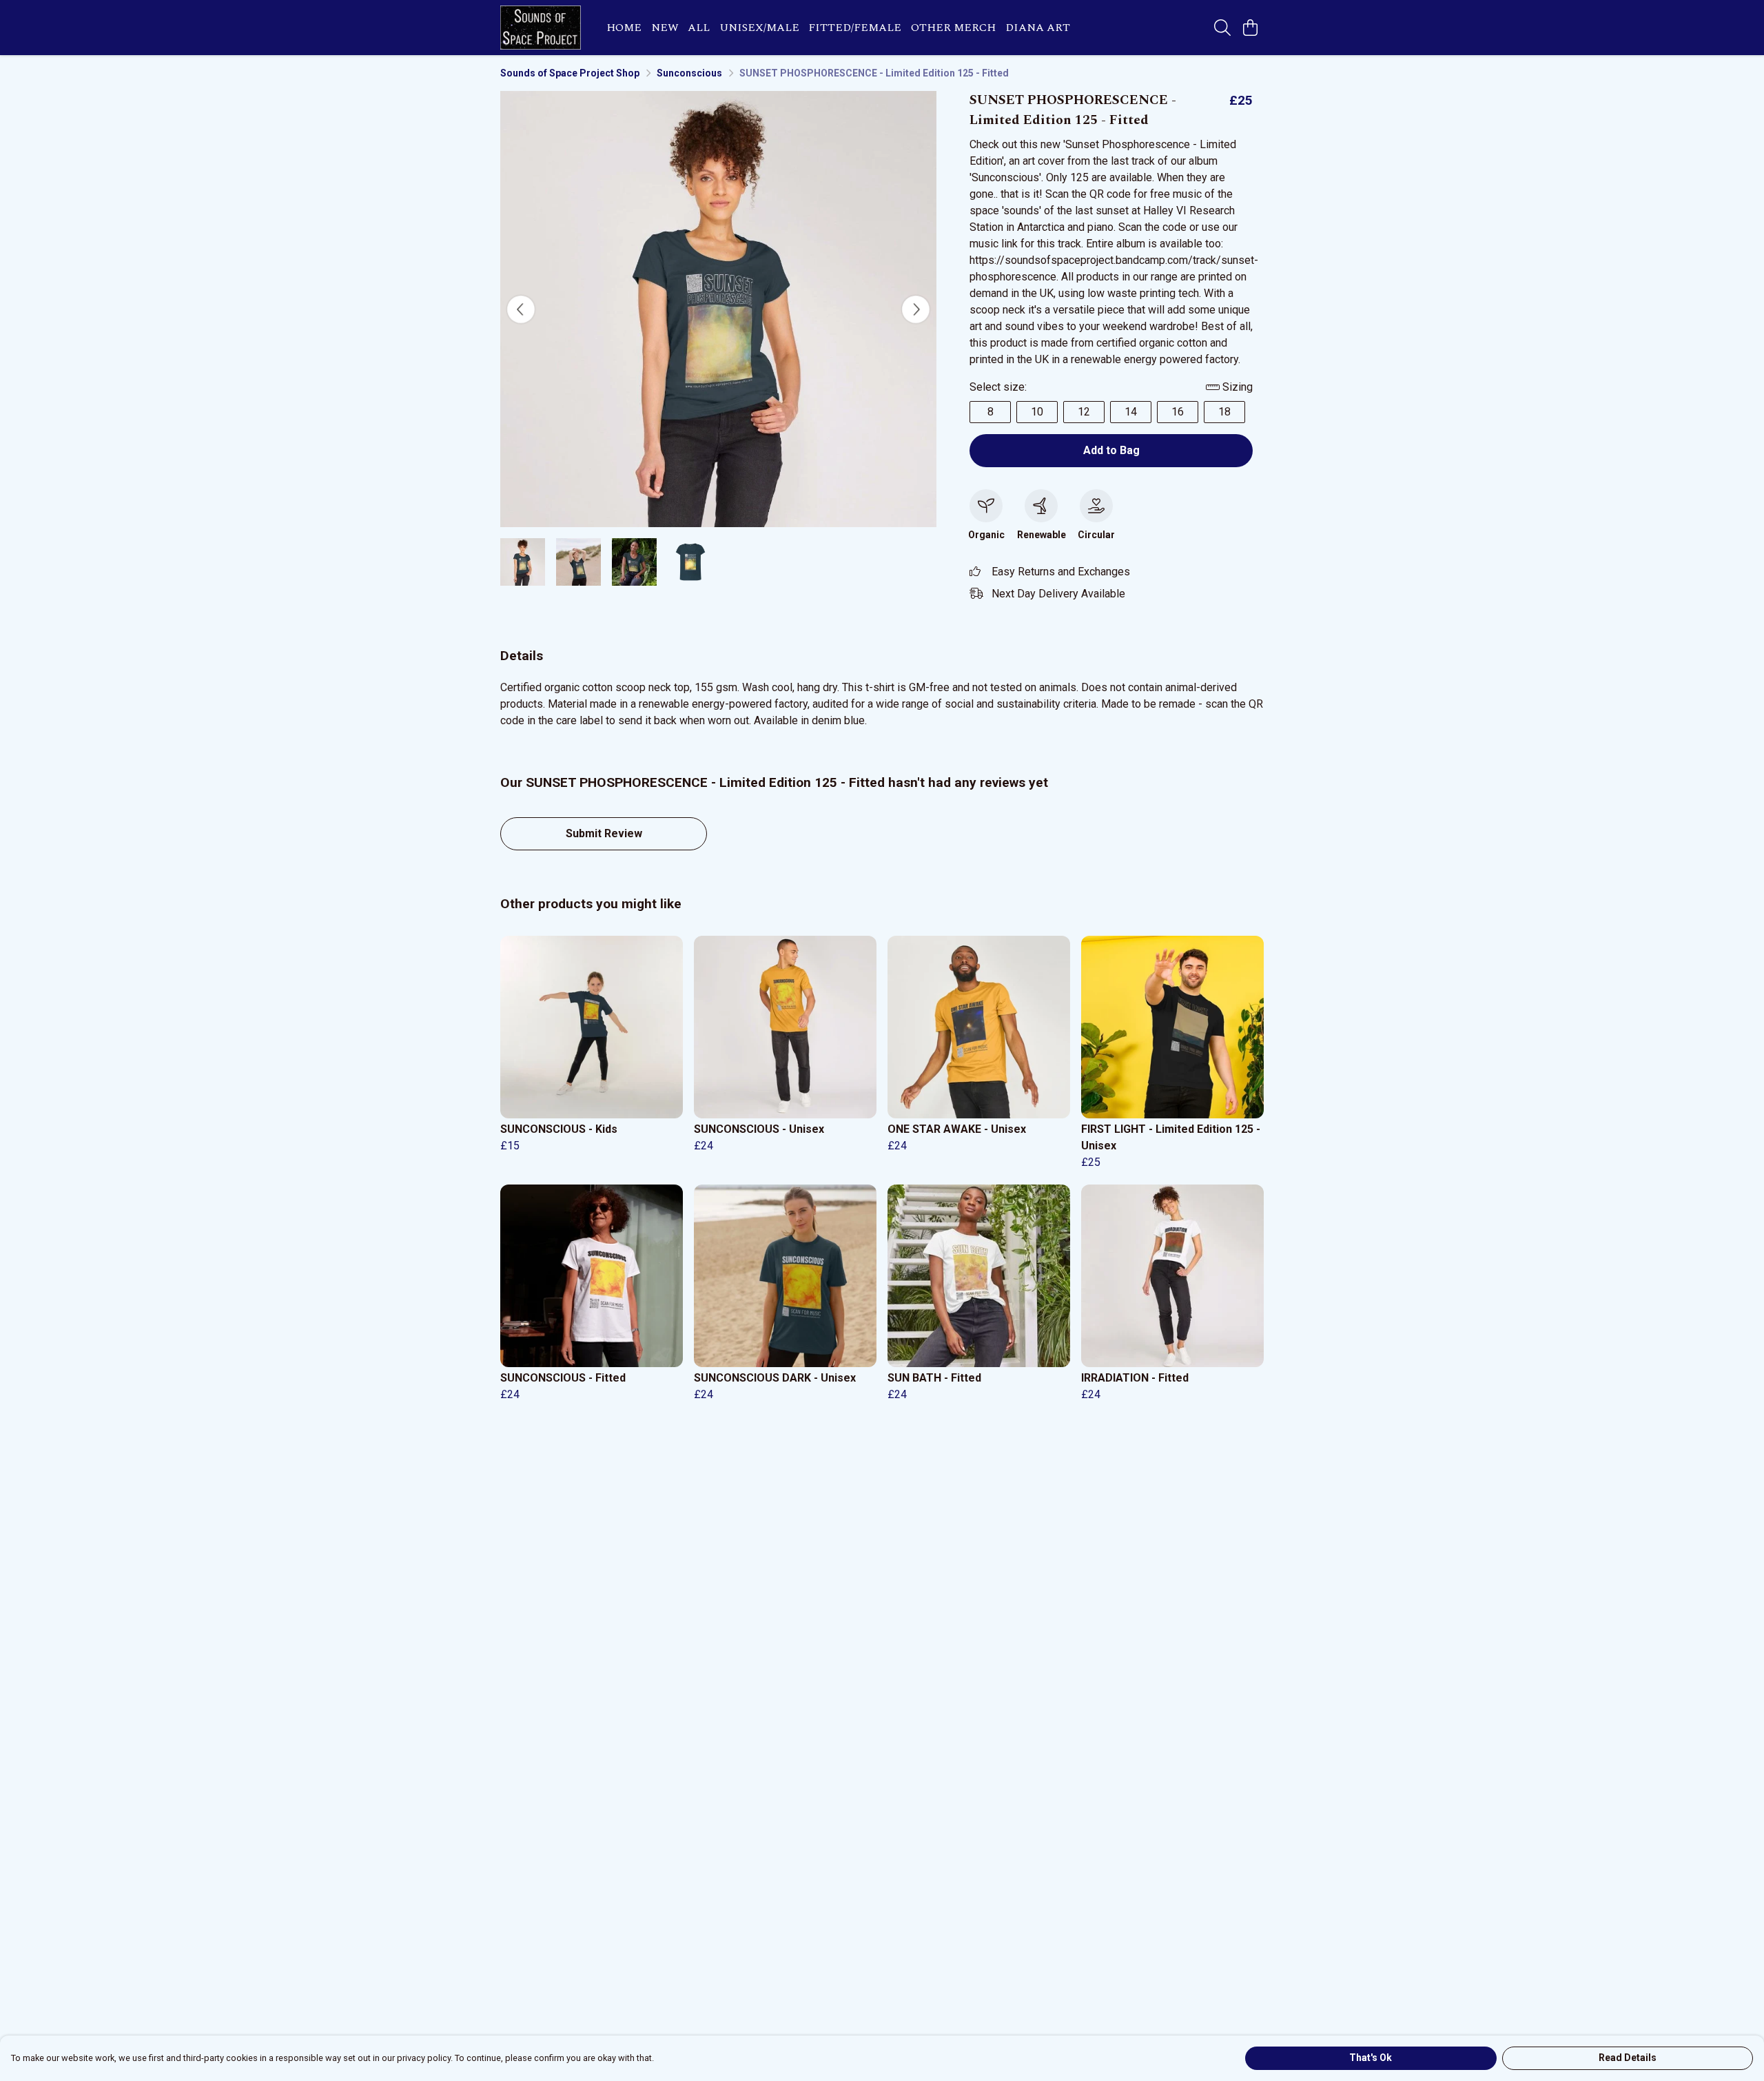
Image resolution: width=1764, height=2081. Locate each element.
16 (1178, 412)
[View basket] (1250, 28)
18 (1224, 412)
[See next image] (916, 309)
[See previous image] (521, 309)
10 (1037, 412)
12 (1084, 412)
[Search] (1222, 28)
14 (1131, 412)
